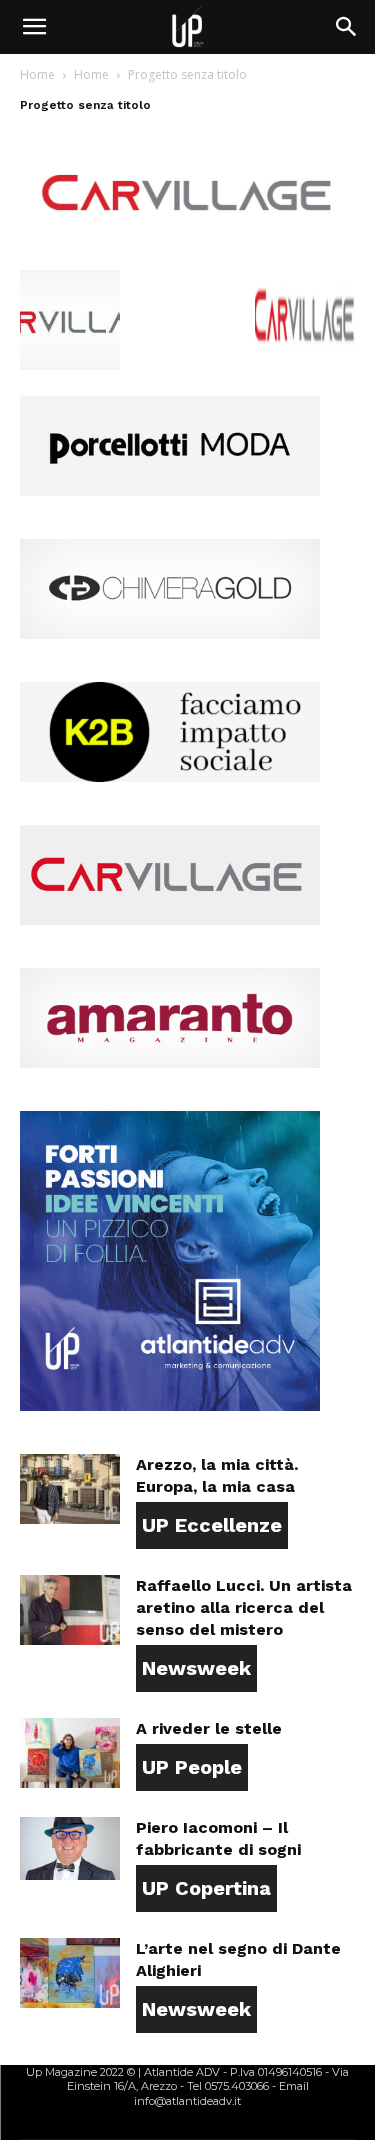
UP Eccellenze (212, 1525)
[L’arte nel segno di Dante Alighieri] (70, 1973)
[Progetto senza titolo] (187, 249)
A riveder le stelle (209, 1728)
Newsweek (196, 1668)
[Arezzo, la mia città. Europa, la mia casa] (70, 1489)
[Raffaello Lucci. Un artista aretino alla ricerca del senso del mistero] (70, 1610)
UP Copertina (206, 1888)
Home (37, 74)
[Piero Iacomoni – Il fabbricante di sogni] (70, 1848)
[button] (34, 27)
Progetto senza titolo (85, 105)
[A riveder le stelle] (70, 1753)
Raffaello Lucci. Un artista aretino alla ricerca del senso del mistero (244, 1607)
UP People (192, 1767)
